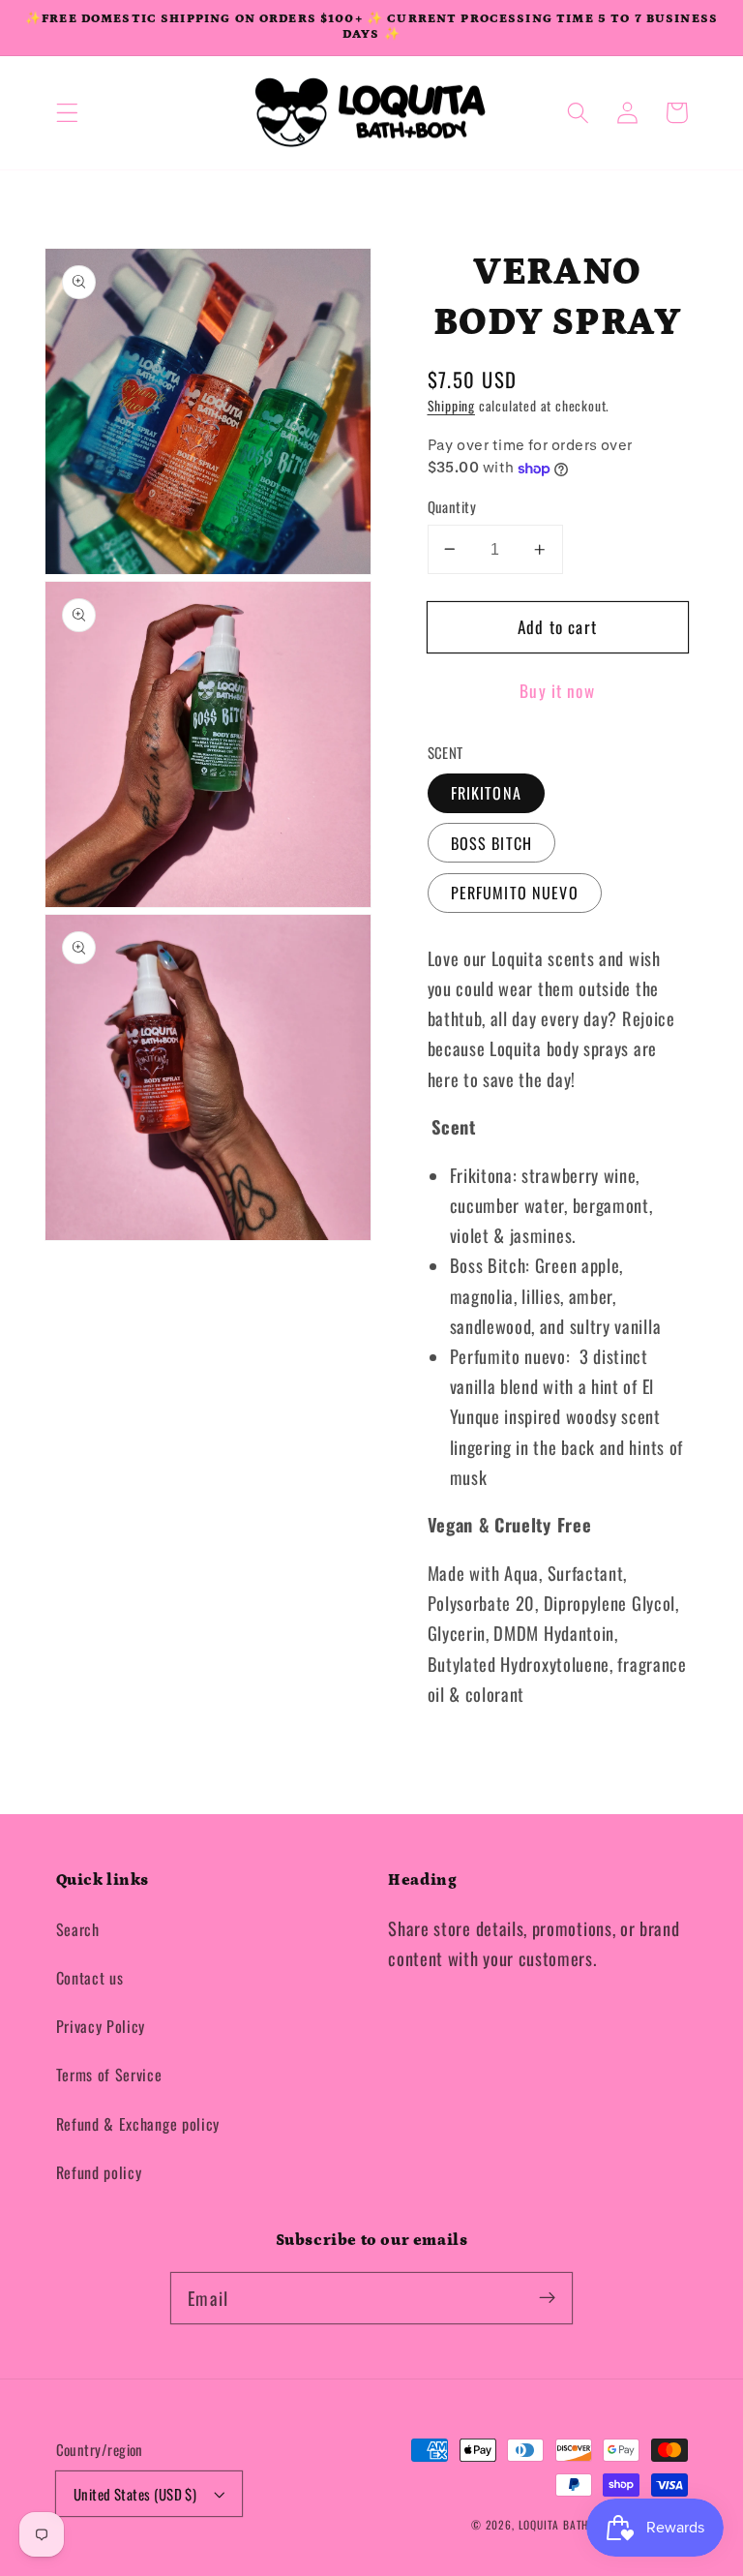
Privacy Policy (101, 2026)
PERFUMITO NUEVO (515, 893)
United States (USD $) (135, 2494)
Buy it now (557, 690)
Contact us (90, 1978)
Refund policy (99, 2172)
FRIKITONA (486, 793)
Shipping (451, 406)
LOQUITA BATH (555, 2524)
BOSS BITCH (492, 843)
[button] (67, 113)
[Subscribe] (547, 2298)
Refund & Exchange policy (138, 2124)
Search (78, 1929)
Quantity (452, 507)
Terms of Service (109, 2075)
